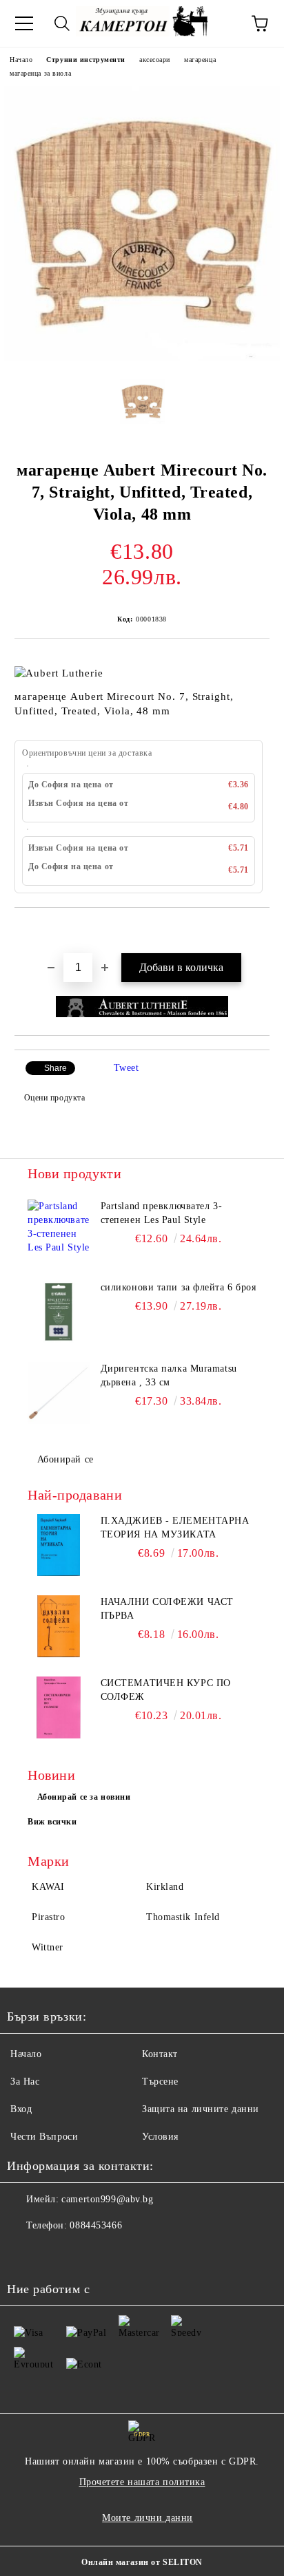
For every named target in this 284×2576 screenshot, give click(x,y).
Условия (160, 2137)
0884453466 (96, 2225)
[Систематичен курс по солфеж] (59, 1707)
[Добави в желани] (260, 931)
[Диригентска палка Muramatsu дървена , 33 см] (59, 1393)
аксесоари (155, 60)
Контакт (160, 2054)
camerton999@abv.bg (107, 2199)
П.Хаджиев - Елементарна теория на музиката (175, 1527)
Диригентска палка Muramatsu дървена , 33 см (169, 1375)
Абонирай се (65, 1459)
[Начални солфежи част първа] (59, 1626)
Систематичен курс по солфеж (166, 1690)
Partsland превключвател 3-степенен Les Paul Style (162, 1213)
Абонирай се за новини (84, 1797)
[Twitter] (55, 2253)
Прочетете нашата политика (142, 2482)
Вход (21, 2109)
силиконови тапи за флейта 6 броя (179, 1287)
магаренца (200, 60)
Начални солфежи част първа (167, 1609)
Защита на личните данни (201, 2109)
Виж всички (52, 1822)
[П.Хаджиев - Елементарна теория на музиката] (59, 1545)
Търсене (160, 2082)
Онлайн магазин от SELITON (142, 2562)
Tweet (126, 1068)
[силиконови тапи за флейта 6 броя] (59, 1312)
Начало (21, 60)
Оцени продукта (54, 1098)
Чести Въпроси (44, 2137)
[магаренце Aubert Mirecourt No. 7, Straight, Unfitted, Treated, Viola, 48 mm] (142, 358)
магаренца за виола (40, 73)
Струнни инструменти (86, 60)
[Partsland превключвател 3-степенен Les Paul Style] (59, 1231)
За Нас (25, 2082)
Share (55, 1068)
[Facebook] (25, 2253)
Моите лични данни (148, 2518)
